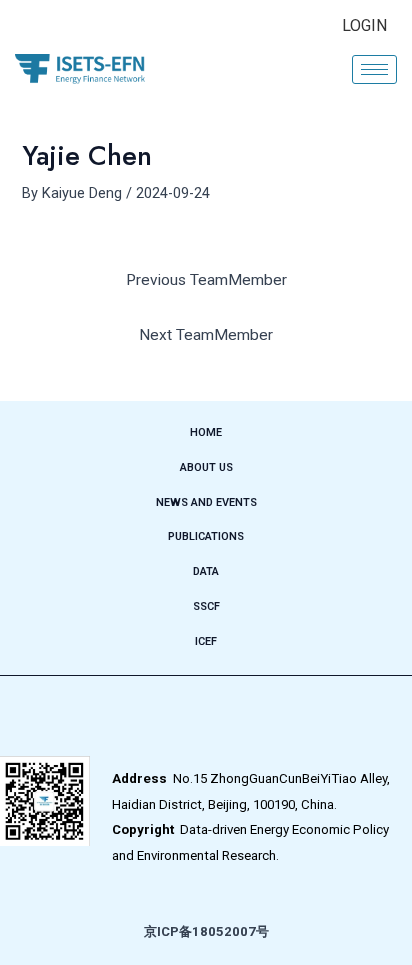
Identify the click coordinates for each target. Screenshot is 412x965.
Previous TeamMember (206, 280)
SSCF (206, 606)
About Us (206, 467)
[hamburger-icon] (374, 69)
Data (206, 571)
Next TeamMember (206, 335)
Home (206, 432)
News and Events (206, 502)
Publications (206, 536)
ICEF (206, 641)
